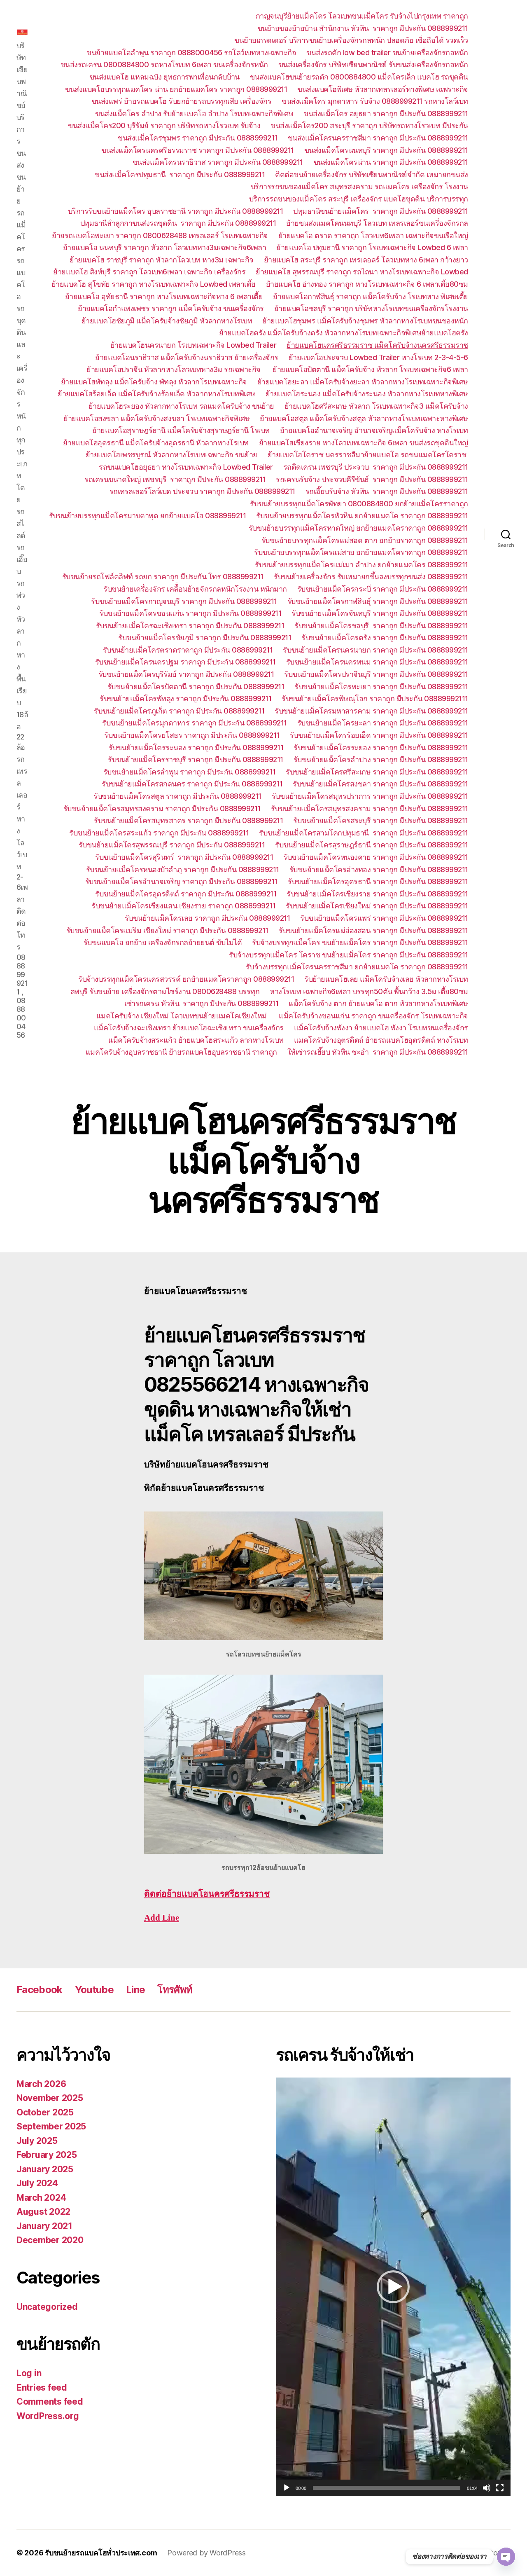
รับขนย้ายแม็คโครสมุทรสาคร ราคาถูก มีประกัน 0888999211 (188, 820)
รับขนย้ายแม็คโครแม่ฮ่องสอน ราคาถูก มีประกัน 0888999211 (373, 930)
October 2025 (45, 2112)
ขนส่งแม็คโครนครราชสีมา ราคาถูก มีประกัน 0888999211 (378, 138)
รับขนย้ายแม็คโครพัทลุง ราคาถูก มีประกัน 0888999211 (185, 698)
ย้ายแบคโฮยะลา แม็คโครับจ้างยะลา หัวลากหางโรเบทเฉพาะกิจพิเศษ (363, 382)
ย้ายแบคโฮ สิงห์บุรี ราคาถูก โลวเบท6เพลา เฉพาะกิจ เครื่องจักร (149, 272)
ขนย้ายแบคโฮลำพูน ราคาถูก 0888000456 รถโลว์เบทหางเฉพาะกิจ (191, 53)
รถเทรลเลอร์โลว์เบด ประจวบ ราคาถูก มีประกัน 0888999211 (202, 491)
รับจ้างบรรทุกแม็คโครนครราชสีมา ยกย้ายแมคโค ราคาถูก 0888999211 (357, 967)
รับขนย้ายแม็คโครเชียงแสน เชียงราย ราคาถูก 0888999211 (183, 906)
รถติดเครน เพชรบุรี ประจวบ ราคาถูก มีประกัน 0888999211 (376, 467)
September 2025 (51, 2126)
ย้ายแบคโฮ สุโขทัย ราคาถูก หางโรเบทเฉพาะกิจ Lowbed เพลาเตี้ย (154, 284)
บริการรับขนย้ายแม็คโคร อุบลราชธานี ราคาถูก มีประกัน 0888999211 (176, 211)
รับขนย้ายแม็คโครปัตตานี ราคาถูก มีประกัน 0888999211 (196, 687)
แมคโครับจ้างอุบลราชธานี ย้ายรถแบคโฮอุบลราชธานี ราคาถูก (181, 1052)
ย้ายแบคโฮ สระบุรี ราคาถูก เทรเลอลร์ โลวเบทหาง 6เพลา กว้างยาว (366, 260)
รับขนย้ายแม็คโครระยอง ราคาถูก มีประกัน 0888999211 (381, 748)
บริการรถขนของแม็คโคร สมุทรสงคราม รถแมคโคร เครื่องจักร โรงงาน (359, 186)
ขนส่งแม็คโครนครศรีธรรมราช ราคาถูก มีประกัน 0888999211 (198, 150)
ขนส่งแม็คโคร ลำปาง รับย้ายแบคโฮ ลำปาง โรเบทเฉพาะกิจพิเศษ (194, 113)
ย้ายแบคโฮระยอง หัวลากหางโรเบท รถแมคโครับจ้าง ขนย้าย (181, 406)
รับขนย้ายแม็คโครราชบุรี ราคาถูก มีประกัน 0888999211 (196, 759)
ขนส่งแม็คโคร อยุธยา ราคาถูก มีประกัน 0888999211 (386, 113)
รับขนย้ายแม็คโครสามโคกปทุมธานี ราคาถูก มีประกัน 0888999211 (364, 833)
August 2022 (43, 2212)
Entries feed (42, 2388)
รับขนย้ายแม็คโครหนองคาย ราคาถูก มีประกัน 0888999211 (376, 857)
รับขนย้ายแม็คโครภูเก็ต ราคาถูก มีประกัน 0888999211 (179, 711)
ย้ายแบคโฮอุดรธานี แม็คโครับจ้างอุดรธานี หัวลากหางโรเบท (156, 443)
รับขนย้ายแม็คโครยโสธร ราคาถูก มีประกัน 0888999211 (192, 735)
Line (135, 1990)
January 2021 (44, 2226)
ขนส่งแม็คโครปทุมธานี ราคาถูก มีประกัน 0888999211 (180, 174)
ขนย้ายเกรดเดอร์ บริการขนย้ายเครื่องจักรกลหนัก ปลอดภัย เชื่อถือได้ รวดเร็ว (351, 40)
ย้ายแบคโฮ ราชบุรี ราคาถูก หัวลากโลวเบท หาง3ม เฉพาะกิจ (162, 260)
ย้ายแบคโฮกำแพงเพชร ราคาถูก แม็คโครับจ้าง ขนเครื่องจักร (171, 308)
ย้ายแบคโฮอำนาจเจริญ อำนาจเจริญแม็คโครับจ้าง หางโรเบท (374, 430)
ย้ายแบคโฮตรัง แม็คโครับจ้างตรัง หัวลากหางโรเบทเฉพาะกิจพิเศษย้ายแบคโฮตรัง (344, 333)
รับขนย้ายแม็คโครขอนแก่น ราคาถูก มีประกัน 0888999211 (190, 613)
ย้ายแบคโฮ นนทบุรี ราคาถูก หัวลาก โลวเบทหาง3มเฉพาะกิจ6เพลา (165, 247)
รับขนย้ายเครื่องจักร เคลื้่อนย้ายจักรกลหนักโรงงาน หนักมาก (195, 589)
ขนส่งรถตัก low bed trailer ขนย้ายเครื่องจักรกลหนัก (387, 53)
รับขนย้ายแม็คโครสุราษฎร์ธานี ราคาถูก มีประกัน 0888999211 (372, 845)
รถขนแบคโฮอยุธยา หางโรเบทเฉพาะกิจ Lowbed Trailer (186, 467)
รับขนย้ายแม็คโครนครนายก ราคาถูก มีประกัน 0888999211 (375, 650)
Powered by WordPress (206, 2553)
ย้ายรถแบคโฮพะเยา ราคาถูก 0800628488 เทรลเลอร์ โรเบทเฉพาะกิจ (160, 235)
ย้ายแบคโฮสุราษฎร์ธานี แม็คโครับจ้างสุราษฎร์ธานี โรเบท (181, 430)
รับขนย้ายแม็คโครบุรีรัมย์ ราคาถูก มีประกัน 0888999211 (186, 674)
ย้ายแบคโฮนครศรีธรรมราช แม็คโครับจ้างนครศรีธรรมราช (377, 345)
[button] (393, 2287)
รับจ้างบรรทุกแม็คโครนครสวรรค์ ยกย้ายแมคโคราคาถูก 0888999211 (186, 979)
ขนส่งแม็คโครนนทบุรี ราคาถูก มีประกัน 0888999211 (386, 150)
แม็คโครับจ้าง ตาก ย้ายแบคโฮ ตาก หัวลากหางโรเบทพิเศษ (378, 1003)
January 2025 (45, 2169)
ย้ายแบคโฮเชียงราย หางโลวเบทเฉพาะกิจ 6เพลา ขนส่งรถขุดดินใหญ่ (364, 443)
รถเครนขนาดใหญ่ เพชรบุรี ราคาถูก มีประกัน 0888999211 (175, 479)
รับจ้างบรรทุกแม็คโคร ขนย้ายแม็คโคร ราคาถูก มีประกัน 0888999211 (360, 942)
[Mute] (487, 2488)
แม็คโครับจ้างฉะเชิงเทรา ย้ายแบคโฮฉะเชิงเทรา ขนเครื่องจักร (189, 1028)
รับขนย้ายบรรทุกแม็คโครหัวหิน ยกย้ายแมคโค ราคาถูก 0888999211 (362, 516)
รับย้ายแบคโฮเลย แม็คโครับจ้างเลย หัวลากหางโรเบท (386, 979)
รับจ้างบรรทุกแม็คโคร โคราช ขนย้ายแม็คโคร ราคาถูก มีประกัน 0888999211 (349, 955)
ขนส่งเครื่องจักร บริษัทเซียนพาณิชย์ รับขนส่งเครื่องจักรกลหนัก (373, 64)
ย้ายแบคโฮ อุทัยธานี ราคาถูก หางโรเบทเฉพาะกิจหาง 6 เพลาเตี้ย (164, 296)
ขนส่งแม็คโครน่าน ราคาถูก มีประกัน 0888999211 (391, 162)
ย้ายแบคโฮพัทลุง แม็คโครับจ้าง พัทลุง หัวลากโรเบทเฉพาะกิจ (154, 382)
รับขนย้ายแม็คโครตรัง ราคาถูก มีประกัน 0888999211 (385, 638)
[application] (393, 2287)
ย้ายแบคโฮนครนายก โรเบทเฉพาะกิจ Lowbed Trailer (194, 345)
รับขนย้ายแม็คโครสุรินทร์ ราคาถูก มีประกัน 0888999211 (184, 857)
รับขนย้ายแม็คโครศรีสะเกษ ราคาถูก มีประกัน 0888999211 (377, 772)
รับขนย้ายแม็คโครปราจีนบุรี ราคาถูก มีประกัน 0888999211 (376, 674)
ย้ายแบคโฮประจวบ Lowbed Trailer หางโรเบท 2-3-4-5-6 (378, 357)
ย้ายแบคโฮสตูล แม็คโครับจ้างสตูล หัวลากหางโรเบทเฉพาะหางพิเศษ (364, 418)
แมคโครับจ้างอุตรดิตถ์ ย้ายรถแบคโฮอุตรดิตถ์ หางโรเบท (381, 1040)
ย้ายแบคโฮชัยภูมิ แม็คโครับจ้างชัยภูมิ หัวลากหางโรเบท (167, 321)
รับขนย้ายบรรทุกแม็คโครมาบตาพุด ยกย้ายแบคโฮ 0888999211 (148, 516)
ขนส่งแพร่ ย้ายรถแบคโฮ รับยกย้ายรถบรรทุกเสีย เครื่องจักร (182, 101)
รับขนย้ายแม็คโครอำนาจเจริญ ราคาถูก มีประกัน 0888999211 (181, 881)
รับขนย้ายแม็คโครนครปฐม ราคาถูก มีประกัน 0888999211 (185, 662)
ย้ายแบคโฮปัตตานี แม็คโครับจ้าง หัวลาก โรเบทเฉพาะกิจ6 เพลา (370, 369)
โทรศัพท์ (175, 1990)
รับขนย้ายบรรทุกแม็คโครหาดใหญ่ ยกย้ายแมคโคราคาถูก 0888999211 (358, 528)
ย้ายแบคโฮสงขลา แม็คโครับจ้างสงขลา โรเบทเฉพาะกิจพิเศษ (156, 418)
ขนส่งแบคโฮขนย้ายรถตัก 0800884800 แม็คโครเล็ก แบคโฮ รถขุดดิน (359, 77)
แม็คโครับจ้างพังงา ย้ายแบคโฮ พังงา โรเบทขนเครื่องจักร (381, 1028)
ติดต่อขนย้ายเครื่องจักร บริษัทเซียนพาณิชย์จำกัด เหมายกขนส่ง (372, 174)
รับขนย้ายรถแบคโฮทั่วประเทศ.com (101, 2553)
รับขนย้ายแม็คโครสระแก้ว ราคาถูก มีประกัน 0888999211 (159, 833)
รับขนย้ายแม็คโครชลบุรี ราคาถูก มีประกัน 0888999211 (381, 626)
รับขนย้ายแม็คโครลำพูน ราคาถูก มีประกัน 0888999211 (190, 772)
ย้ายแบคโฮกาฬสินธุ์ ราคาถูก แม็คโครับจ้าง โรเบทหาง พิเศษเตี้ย (371, 296)
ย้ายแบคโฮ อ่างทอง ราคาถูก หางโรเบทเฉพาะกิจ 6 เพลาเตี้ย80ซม (367, 284)
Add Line (162, 1918)
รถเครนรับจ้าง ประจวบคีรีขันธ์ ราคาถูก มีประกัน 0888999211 (372, 479)
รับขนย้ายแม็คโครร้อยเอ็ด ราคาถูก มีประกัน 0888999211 (379, 735)
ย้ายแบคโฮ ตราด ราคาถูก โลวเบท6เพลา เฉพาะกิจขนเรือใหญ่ (373, 235)
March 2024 (41, 2198)
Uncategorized (47, 2307)
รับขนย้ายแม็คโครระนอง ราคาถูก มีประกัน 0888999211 (196, 748)
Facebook (40, 1990)
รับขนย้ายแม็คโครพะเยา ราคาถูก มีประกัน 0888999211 (381, 687)
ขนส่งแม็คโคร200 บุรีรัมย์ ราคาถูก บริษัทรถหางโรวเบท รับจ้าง (164, 125)
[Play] (287, 2488)
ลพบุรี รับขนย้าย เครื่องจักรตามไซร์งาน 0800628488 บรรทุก (165, 991)
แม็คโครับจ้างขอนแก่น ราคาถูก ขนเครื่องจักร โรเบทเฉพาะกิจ (373, 1016)
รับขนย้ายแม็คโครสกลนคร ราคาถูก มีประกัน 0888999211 (192, 784)
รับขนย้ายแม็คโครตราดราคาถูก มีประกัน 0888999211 (188, 650)
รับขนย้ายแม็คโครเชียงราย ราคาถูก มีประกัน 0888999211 (377, 894)
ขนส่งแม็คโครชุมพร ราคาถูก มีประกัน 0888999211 (198, 138)
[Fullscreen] (500, 2488)
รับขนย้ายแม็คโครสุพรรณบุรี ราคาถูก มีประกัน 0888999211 (172, 845)
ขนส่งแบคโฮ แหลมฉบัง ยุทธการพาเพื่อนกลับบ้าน (164, 77)
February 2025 (47, 2155)
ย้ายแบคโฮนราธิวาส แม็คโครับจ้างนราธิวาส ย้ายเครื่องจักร (187, 357)
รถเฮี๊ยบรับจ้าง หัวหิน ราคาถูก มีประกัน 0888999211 (387, 491)
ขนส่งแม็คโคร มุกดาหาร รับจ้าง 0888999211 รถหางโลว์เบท (375, 101)
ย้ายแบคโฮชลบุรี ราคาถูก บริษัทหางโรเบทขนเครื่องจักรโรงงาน (371, 308)
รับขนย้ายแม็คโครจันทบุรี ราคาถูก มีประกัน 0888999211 (380, 613)
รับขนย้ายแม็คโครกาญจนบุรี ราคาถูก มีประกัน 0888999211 (184, 601)
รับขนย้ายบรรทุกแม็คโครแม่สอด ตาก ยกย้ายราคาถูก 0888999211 (365, 540)
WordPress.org (48, 2416)
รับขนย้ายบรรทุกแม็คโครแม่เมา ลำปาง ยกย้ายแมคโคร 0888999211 (361, 565)
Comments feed (50, 2402)
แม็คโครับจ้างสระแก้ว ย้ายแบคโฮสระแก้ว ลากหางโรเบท (196, 1040)
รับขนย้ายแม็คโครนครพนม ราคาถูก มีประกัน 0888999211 (377, 662)
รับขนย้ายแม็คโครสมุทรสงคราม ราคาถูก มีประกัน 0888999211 (162, 808)
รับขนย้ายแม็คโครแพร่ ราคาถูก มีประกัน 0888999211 (384, 918)
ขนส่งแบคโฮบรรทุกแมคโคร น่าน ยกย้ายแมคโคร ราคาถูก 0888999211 (176, 89)
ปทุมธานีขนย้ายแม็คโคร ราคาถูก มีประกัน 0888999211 (381, 211)
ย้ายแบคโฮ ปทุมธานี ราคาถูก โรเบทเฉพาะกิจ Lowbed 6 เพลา (372, 247)
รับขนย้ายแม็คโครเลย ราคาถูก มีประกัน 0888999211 (208, 918)
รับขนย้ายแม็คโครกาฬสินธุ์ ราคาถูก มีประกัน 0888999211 (378, 601)
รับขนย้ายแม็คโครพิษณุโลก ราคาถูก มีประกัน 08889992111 (375, 698)
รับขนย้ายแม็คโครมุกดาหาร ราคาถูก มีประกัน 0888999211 (195, 723)
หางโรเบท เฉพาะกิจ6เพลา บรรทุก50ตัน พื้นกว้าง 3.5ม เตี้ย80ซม (369, 991)
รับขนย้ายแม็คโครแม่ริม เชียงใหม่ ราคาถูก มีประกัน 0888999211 (167, 930)
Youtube (94, 1990)
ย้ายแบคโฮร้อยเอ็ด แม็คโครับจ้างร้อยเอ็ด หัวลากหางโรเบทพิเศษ (156, 394)
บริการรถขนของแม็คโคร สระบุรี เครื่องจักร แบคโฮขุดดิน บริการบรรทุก (359, 199)
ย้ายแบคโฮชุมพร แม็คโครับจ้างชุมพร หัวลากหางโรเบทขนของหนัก (365, 321)
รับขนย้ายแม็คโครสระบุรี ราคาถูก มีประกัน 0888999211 (381, 820)
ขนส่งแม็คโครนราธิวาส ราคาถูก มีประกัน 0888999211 (218, 162)
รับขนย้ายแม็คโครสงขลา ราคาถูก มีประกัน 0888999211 (380, 784)
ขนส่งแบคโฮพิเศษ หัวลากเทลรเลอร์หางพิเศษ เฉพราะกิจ (383, 89)
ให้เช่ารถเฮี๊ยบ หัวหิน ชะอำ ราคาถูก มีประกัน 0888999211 (378, 1052)
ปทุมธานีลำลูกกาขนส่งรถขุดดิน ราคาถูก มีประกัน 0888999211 (178, 223)
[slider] (387, 2488)
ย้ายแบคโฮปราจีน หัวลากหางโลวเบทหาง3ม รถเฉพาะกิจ (174, 369)
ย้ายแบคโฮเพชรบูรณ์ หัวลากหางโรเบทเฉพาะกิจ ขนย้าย (171, 455)
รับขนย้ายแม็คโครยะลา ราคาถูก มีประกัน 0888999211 (383, 723)
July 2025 (37, 2141)
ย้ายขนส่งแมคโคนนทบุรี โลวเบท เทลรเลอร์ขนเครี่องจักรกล (377, 223)
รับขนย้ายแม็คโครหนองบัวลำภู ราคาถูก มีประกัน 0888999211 (183, 869)
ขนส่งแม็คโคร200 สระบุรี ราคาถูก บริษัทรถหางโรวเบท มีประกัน (369, 125)
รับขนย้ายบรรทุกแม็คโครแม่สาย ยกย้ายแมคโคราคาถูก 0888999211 (361, 552)
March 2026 (41, 2084)
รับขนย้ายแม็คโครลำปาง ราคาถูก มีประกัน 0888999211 (381, 759)
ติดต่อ (207, 1894)
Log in (29, 2373)
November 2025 (50, 2098)
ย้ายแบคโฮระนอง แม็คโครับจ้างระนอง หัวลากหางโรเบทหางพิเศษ (367, 394)
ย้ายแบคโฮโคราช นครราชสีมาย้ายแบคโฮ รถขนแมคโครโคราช (368, 455)
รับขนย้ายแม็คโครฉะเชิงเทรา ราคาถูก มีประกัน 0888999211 (190, 626)
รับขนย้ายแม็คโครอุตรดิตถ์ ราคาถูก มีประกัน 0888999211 (186, 894)
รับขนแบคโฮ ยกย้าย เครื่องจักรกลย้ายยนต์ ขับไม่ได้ (163, 942)
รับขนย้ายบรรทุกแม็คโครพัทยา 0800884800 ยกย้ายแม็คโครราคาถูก (359, 504)
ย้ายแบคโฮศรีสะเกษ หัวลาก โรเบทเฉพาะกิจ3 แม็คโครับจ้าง (376, 406)
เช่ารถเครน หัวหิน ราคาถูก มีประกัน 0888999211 (201, 1003)
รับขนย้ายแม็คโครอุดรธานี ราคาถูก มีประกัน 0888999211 (378, 881)
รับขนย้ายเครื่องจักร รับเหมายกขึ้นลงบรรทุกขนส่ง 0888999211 (371, 577)
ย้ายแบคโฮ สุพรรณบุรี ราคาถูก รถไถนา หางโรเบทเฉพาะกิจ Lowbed (362, 272)
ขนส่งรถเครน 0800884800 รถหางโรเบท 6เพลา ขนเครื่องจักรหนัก (164, 64)
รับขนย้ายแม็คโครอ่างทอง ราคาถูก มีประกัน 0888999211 (379, 869)
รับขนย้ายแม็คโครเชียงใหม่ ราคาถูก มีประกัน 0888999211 (377, 906)
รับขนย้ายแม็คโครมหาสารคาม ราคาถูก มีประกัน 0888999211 (371, 711)
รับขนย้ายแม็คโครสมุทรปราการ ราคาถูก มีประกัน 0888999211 (370, 796)
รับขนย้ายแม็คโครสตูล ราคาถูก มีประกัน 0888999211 (177, 796)
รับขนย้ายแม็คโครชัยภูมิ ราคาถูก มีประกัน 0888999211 (205, 638)
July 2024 (37, 2183)
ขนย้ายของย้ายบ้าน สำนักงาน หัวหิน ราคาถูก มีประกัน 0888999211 (363, 28)
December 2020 (50, 2240)
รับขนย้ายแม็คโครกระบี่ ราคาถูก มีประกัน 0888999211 (383, 589)
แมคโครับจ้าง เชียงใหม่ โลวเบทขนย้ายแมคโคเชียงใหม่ (183, 1016)
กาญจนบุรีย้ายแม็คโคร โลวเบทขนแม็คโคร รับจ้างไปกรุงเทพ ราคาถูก (362, 16)
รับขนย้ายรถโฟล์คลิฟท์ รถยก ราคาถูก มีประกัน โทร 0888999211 (163, 577)
